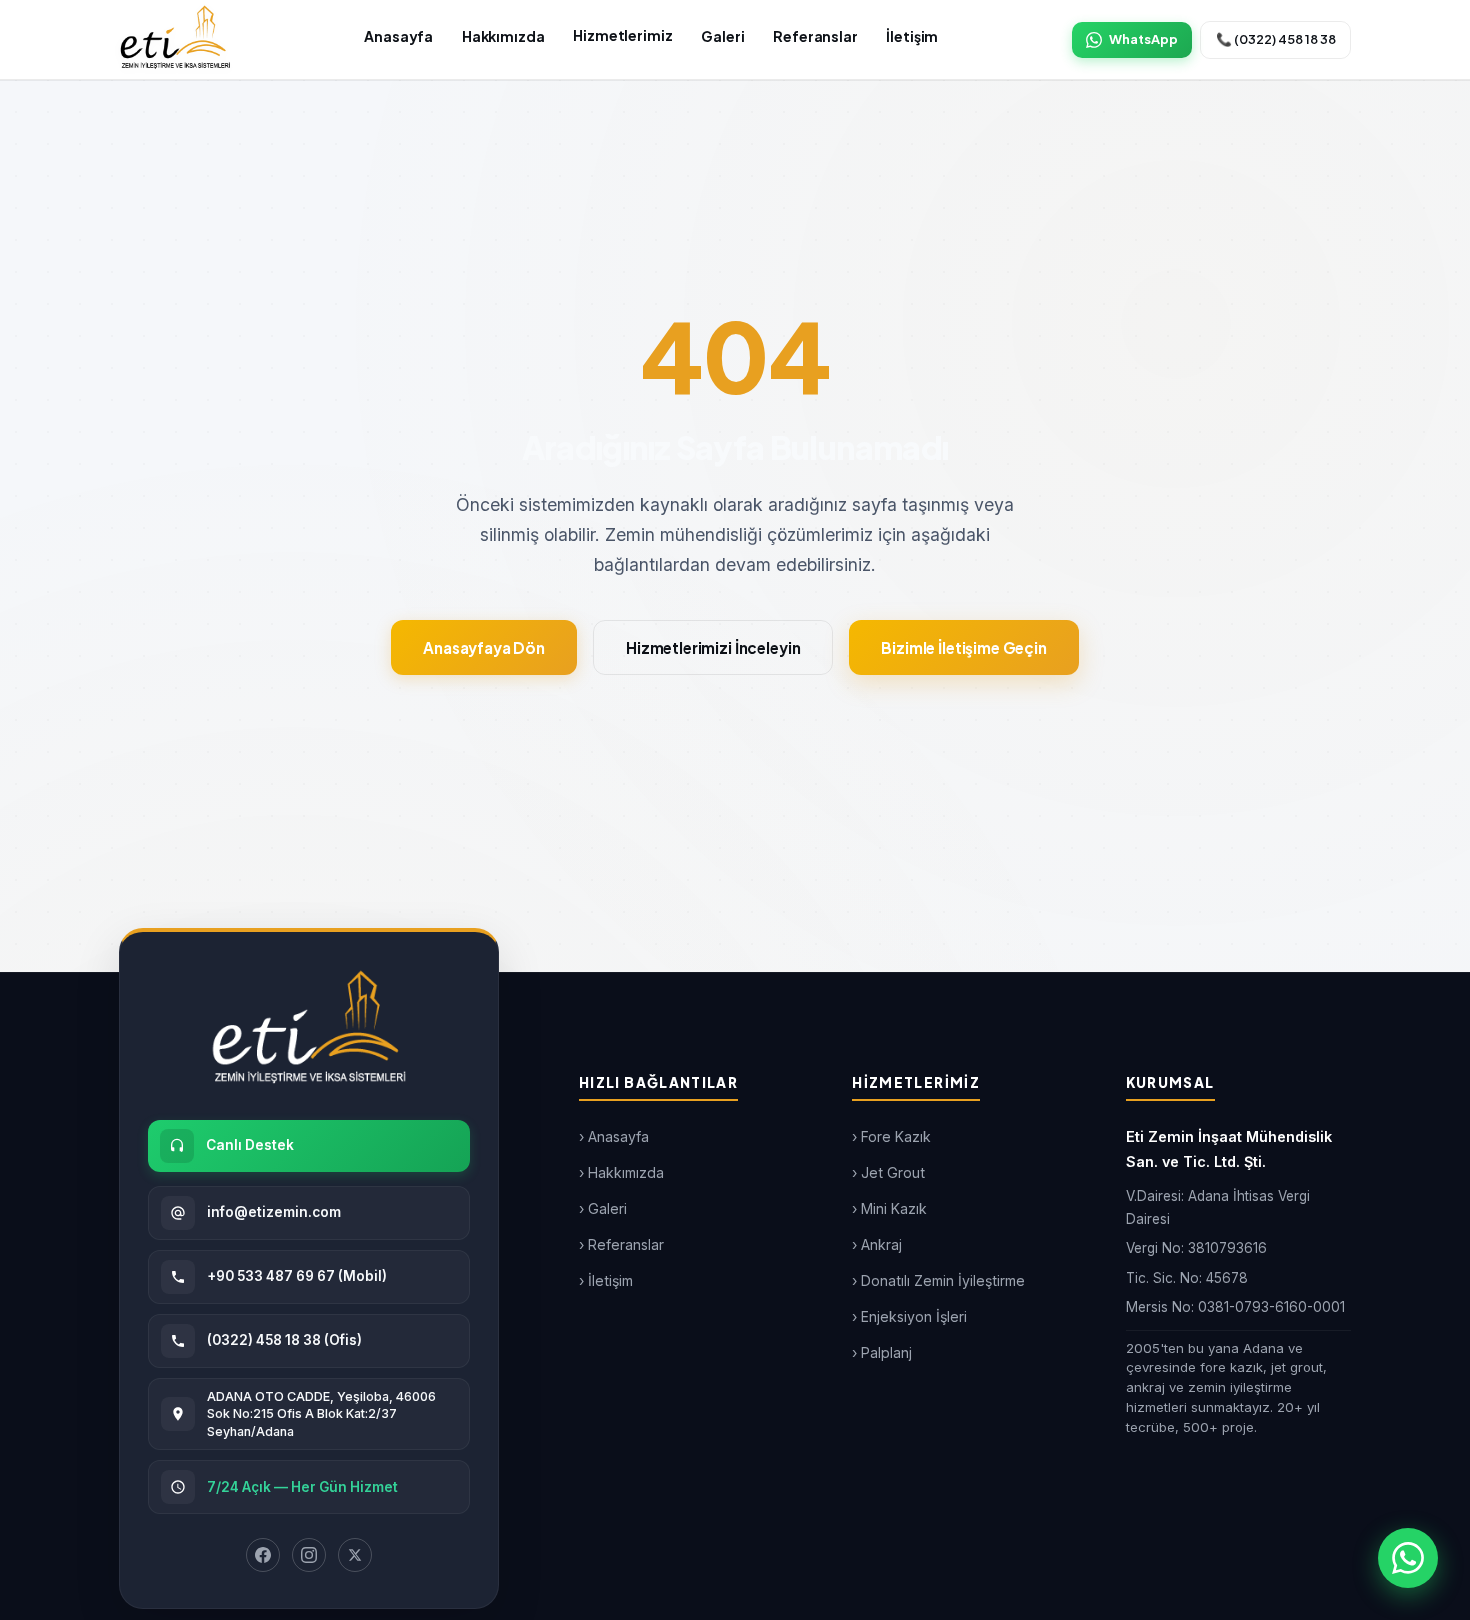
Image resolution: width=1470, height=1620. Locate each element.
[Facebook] (263, 1555)
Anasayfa (398, 36)
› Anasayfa (614, 1136)
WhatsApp (1143, 39)
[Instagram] (309, 1555)
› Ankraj (877, 1244)
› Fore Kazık (891, 1136)
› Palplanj (882, 1352)
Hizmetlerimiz (622, 35)
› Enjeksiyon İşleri (909, 1316)
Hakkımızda (503, 36)
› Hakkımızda (621, 1172)
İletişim (912, 36)
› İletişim (606, 1280)
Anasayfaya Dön (484, 647)
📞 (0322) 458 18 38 (1276, 39)
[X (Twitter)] (355, 1555)
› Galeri (603, 1208)
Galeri (722, 36)
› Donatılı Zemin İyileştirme (938, 1280)
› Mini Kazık (889, 1208)
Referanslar (815, 36)
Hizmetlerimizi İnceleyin (713, 647)
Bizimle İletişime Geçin (964, 647)
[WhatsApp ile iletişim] (1408, 1558)
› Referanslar (621, 1244)
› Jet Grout (888, 1172)
